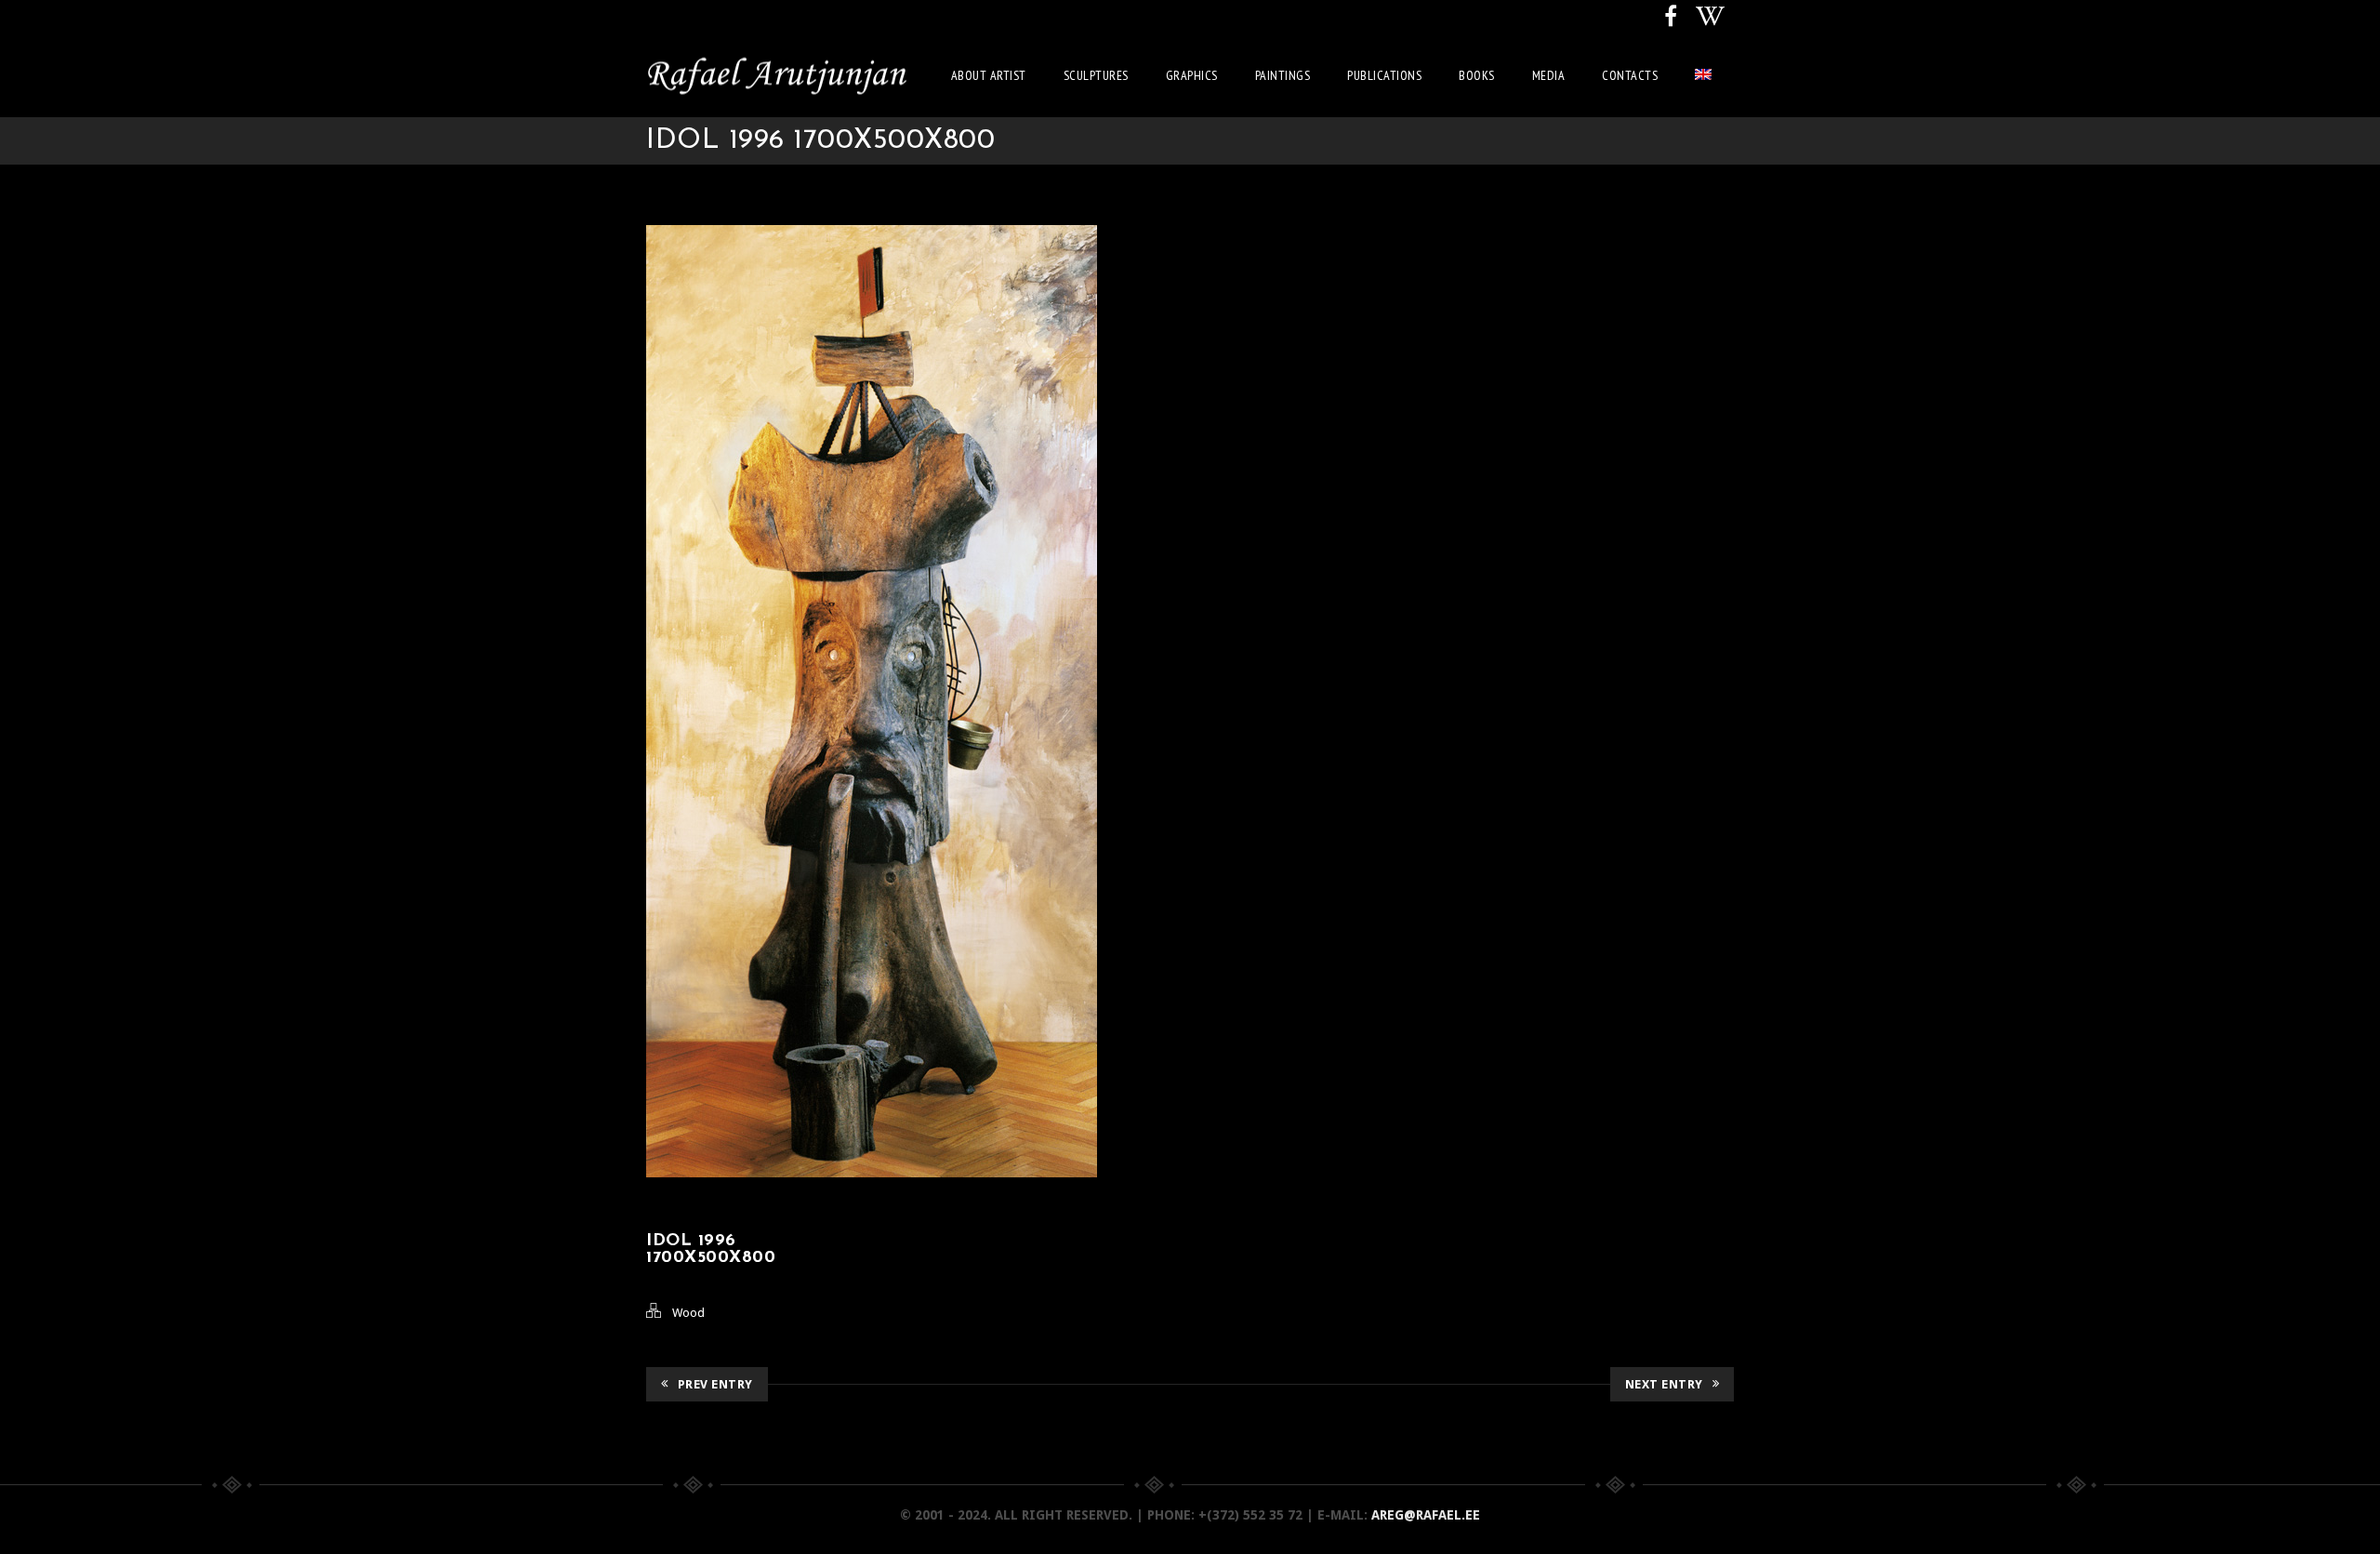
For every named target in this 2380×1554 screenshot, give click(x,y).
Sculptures (1096, 75)
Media (1549, 75)
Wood (688, 1313)
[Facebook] (1671, 17)
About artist (989, 75)
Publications (1384, 75)
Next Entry (1664, 1384)
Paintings (1283, 75)
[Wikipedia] (1710, 17)
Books (1477, 75)
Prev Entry (715, 1384)
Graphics (1192, 75)
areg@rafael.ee (1426, 1515)
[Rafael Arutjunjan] (776, 75)
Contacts (1630, 75)
